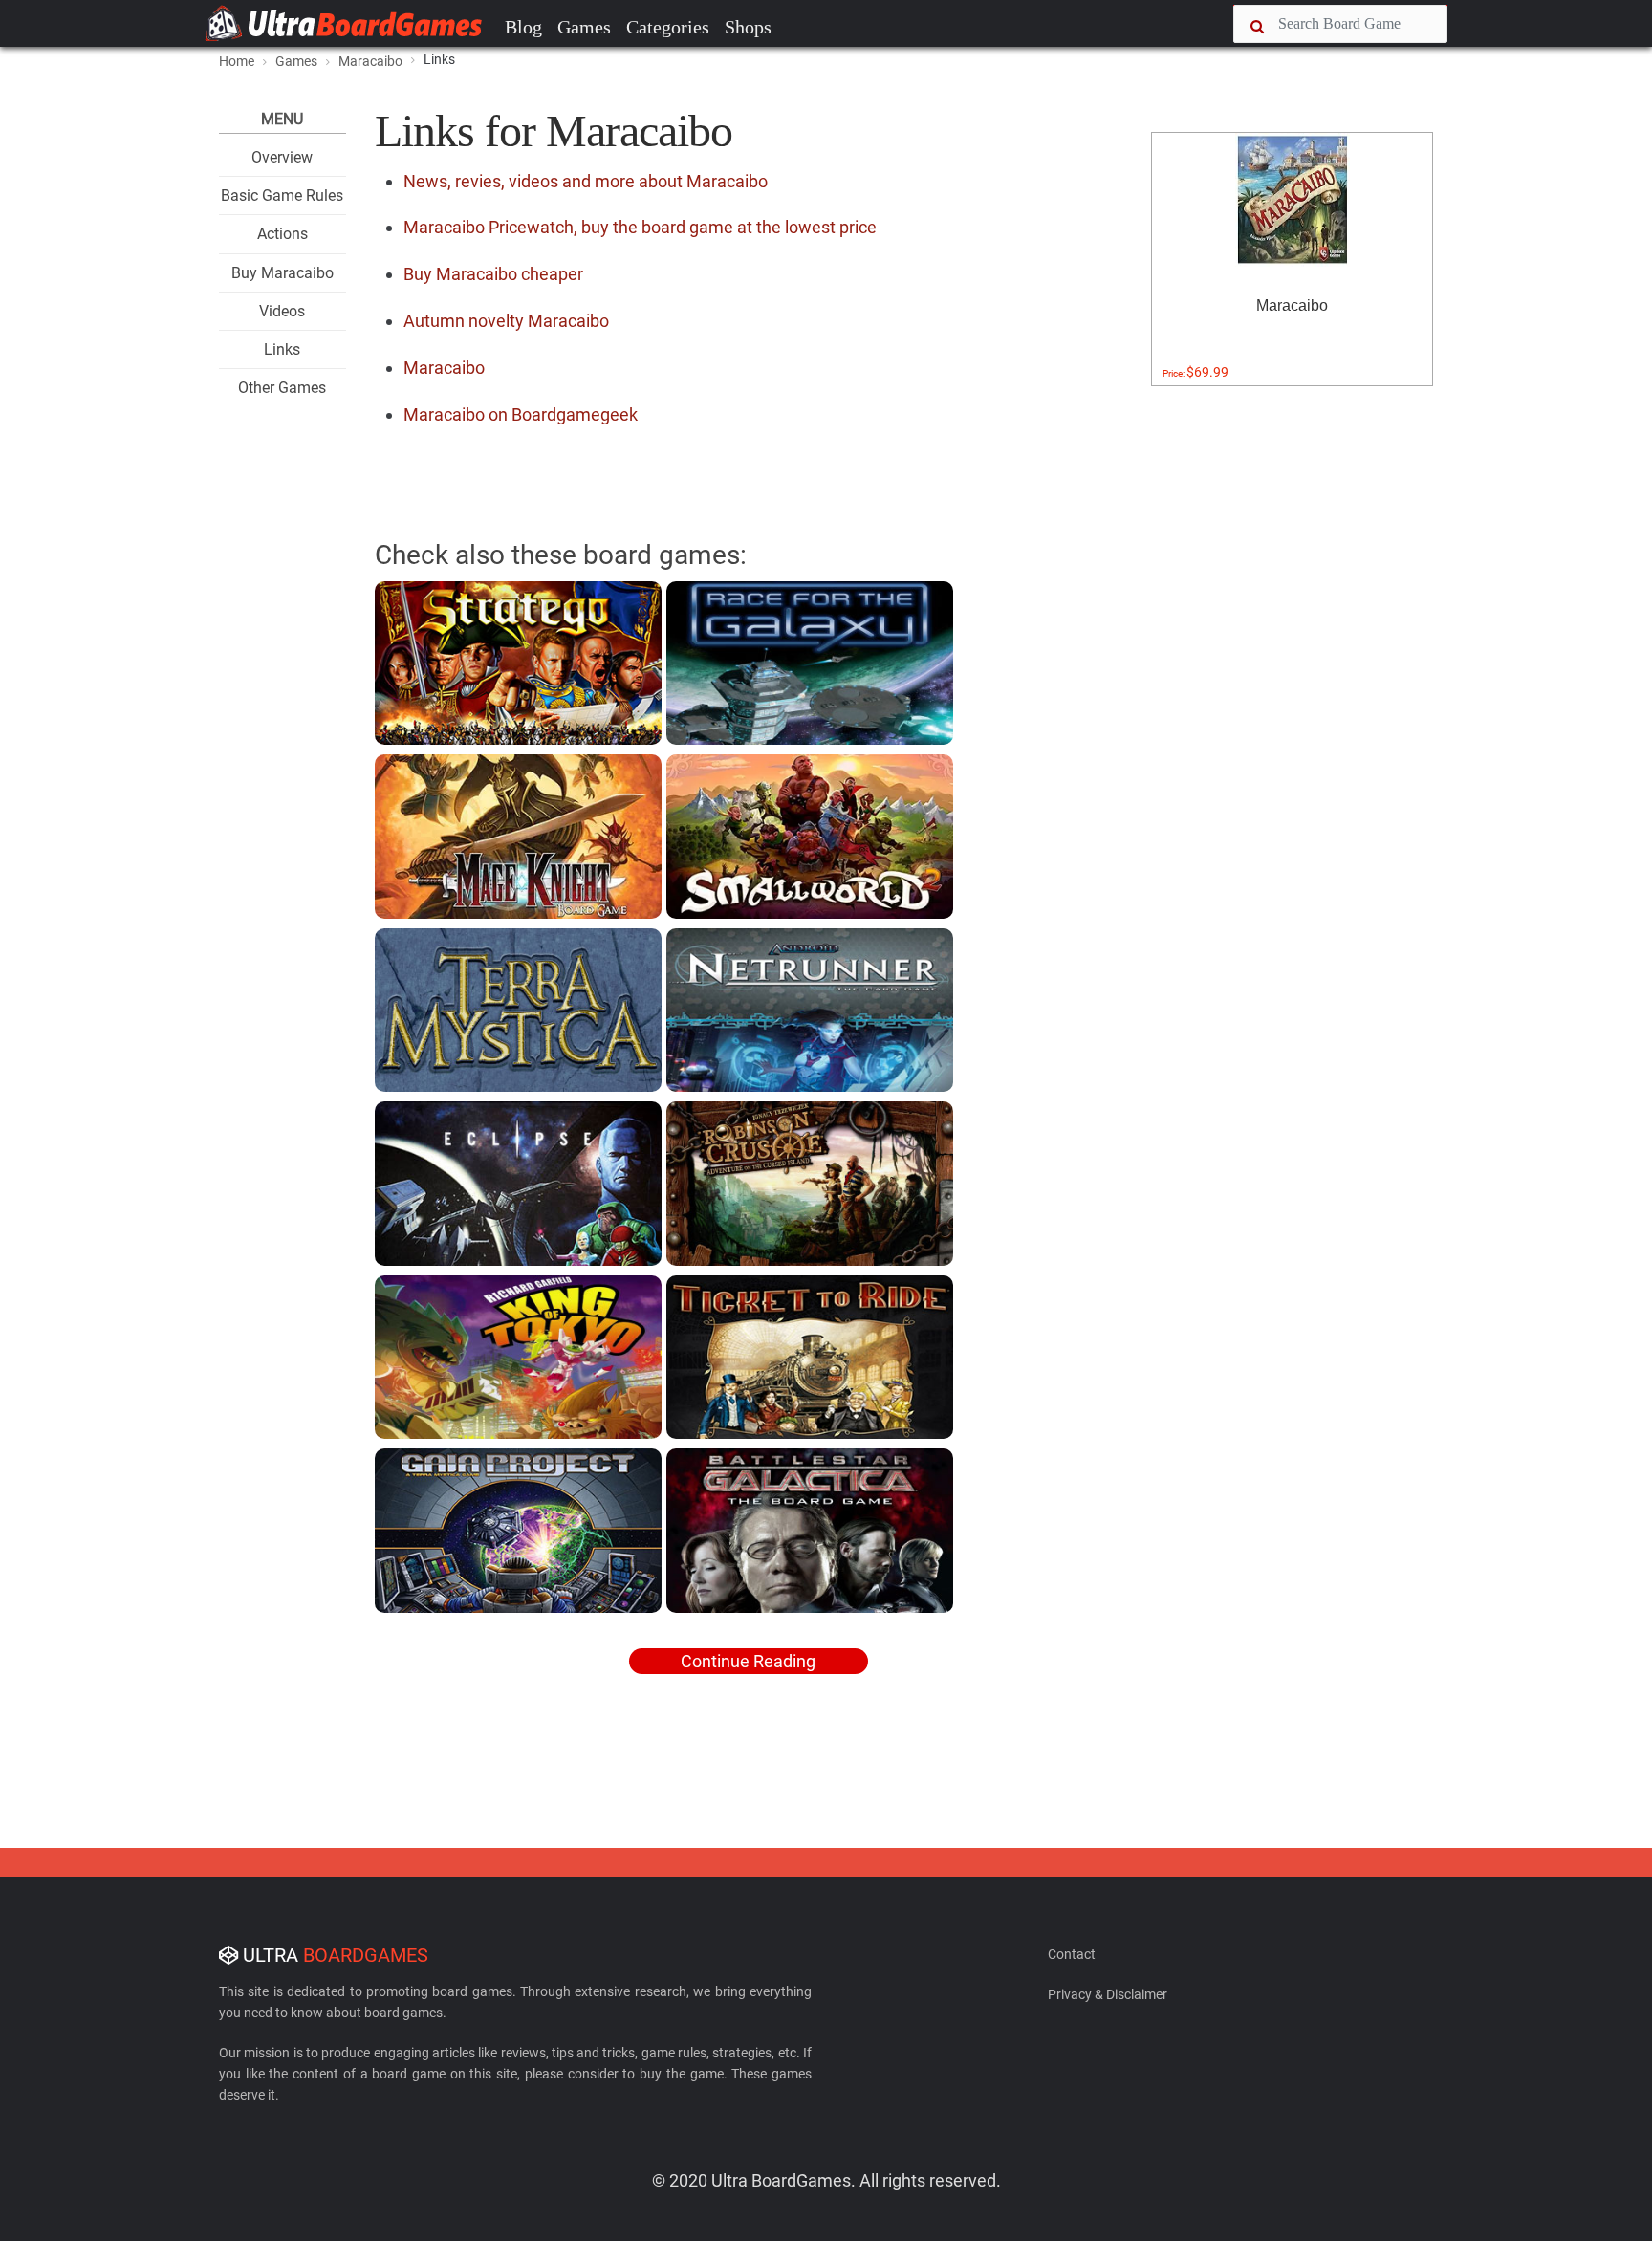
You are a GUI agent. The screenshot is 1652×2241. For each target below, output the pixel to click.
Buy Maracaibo (283, 273)
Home (237, 61)
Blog (523, 27)
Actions (283, 234)
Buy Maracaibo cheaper (493, 274)
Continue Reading (748, 1661)
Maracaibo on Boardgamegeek (521, 414)
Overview (282, 157)
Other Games (282, 388)
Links (282, 349)
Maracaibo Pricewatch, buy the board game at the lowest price (640, 227)
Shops (748, 27)
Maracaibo (444, 368)
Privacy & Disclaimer (1108, 1994)
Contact (1072, 1954)
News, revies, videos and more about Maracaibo (586, 181)
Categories (668, 27)
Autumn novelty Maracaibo (506, 321)
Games (584, 27)
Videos (282, 311)
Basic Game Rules (282, 196)
